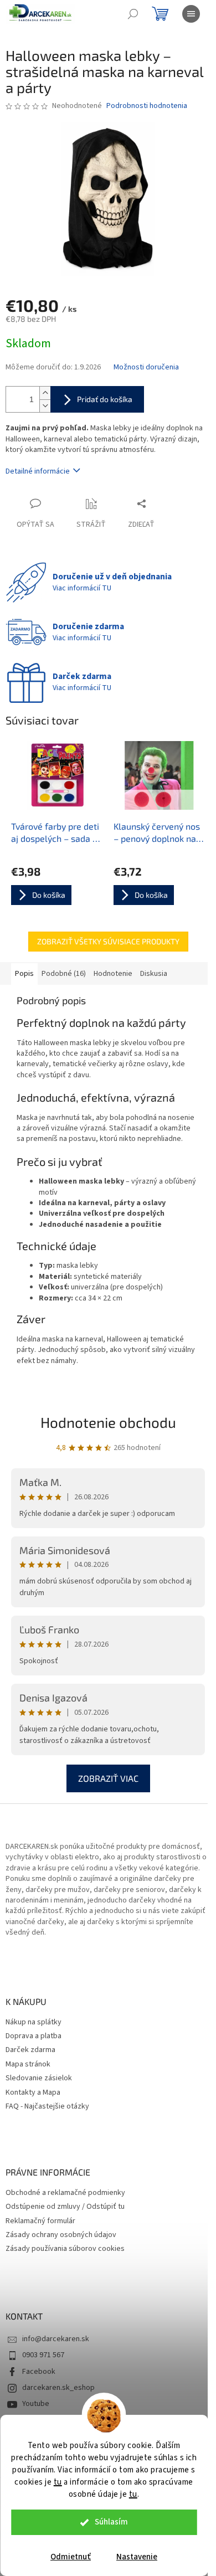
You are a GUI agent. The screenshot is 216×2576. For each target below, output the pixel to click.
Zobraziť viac (108, 1778)
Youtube (36, 2404)
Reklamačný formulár (40, 2221)
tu (58, 2482)
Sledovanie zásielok (39, 2078)
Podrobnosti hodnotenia (147, 106)
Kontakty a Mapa (33, 2093)
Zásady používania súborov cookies (65, 2249)
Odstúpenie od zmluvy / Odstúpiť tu (65, 2207)
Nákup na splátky (34, 2022)
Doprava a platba (34, 2036)
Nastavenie (137, 2557)
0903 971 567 (43, 2355)
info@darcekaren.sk (56, 2339)
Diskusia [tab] (154, 974)
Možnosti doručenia (146, 367)
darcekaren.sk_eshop (58, 2388)
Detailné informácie (38, 471)
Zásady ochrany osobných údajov (61, 2235)
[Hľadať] (133, 14)
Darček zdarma (30, 2050)
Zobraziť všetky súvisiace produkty (108, 941)
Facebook (39, 2372)
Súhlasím (111, 2522)
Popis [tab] (24, 974)
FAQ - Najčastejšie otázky (47, 2107)
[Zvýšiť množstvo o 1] (45, 393)
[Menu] (191, 14)
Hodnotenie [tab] (113, 974)
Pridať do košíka (105, 399)
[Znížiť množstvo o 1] (45, 406)
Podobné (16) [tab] (64, 974)
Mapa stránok (28, 2065)
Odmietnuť (71, 2557)
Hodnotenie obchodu (108, 1422)
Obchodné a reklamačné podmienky (65, 2193)
